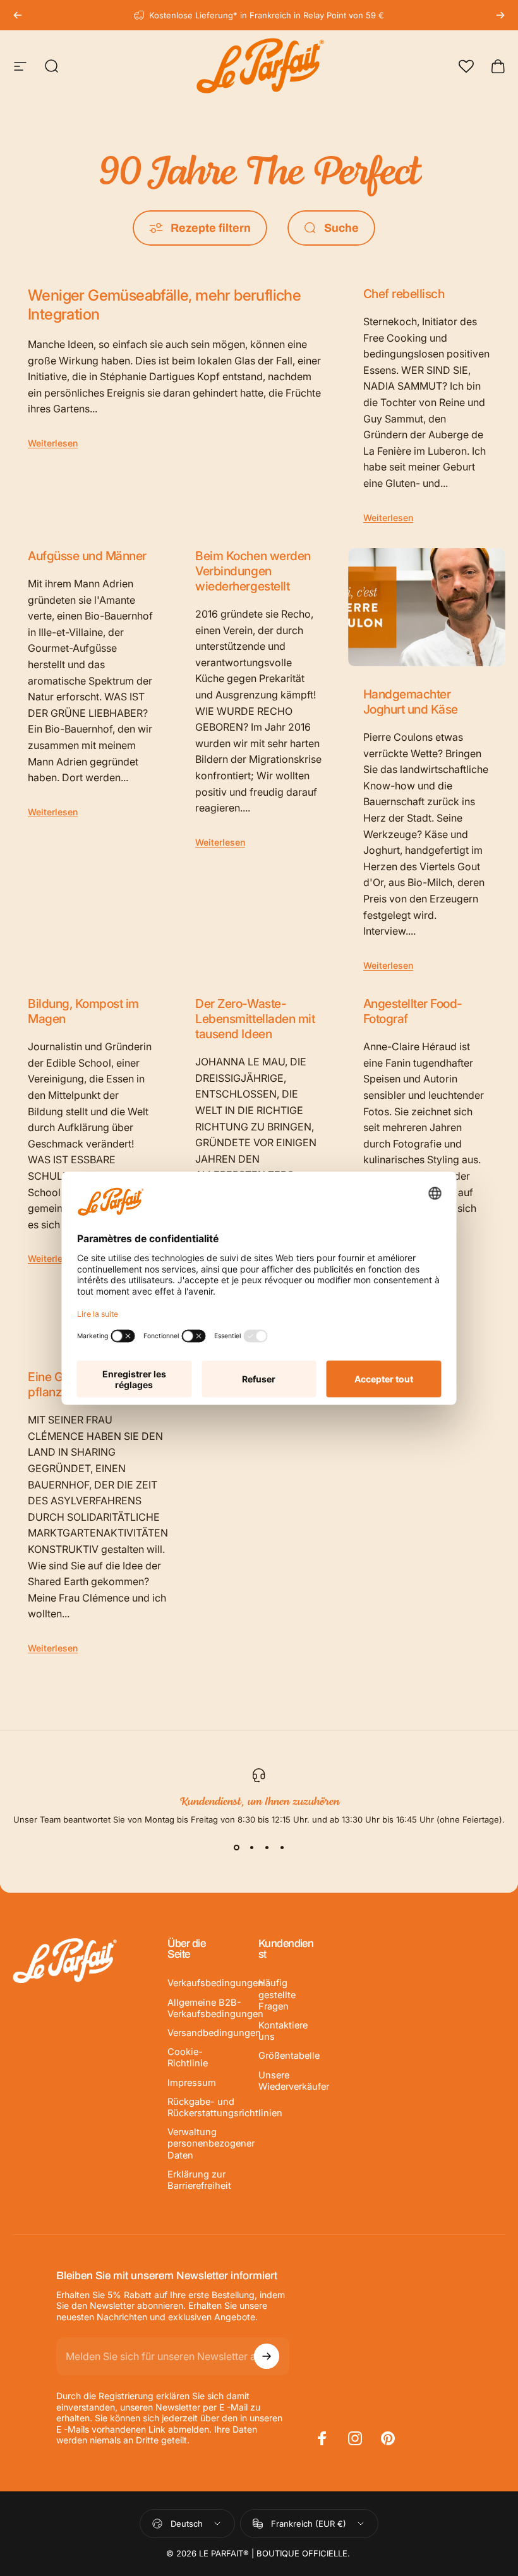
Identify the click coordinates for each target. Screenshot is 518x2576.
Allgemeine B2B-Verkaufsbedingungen (215, 2008)
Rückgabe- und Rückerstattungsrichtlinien (225, 2107)
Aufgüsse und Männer (87, 556)
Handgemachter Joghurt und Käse (411, 702)
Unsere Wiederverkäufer (294, 2081)
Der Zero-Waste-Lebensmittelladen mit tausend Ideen (255, 1019)
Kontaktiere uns (283, 2031)
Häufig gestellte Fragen (277, 1994)
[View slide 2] (251, 1847)
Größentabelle (289, 2056)
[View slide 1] (236, 1847)
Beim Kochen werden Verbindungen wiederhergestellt (253, 571)
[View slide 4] (282, 1847)
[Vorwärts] (500, 15)
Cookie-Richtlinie (188, 2058)
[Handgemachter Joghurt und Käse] (427, 607)
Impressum (192, 2083)
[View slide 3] (267, 1847)
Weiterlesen (53, 443)
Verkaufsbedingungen (215, 1983)
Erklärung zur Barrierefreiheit (199, 2180)
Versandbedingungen (214, 2033)
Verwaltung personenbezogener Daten (211, 2143)
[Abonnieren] (267, 2356)
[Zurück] (18, 15)
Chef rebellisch (404, 294)
